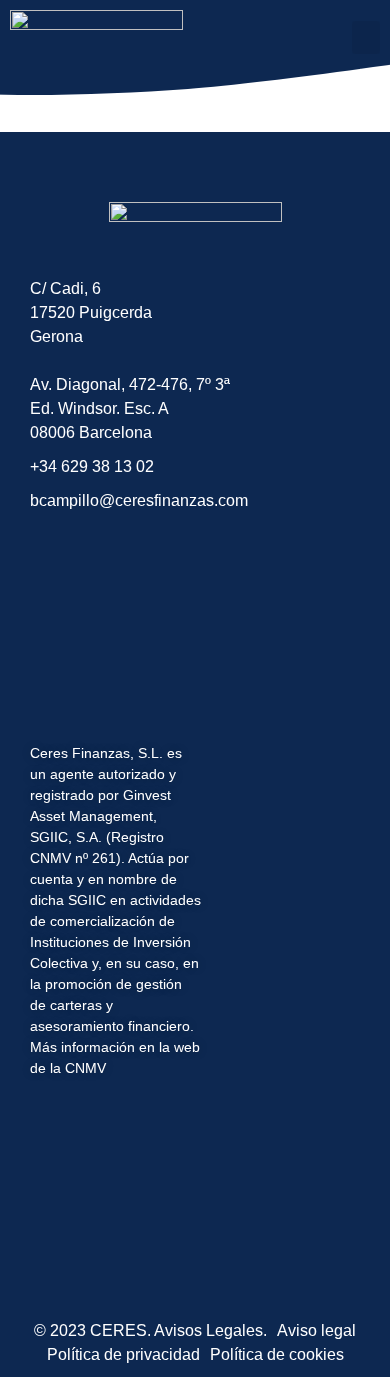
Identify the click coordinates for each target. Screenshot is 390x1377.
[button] (366, 37)
